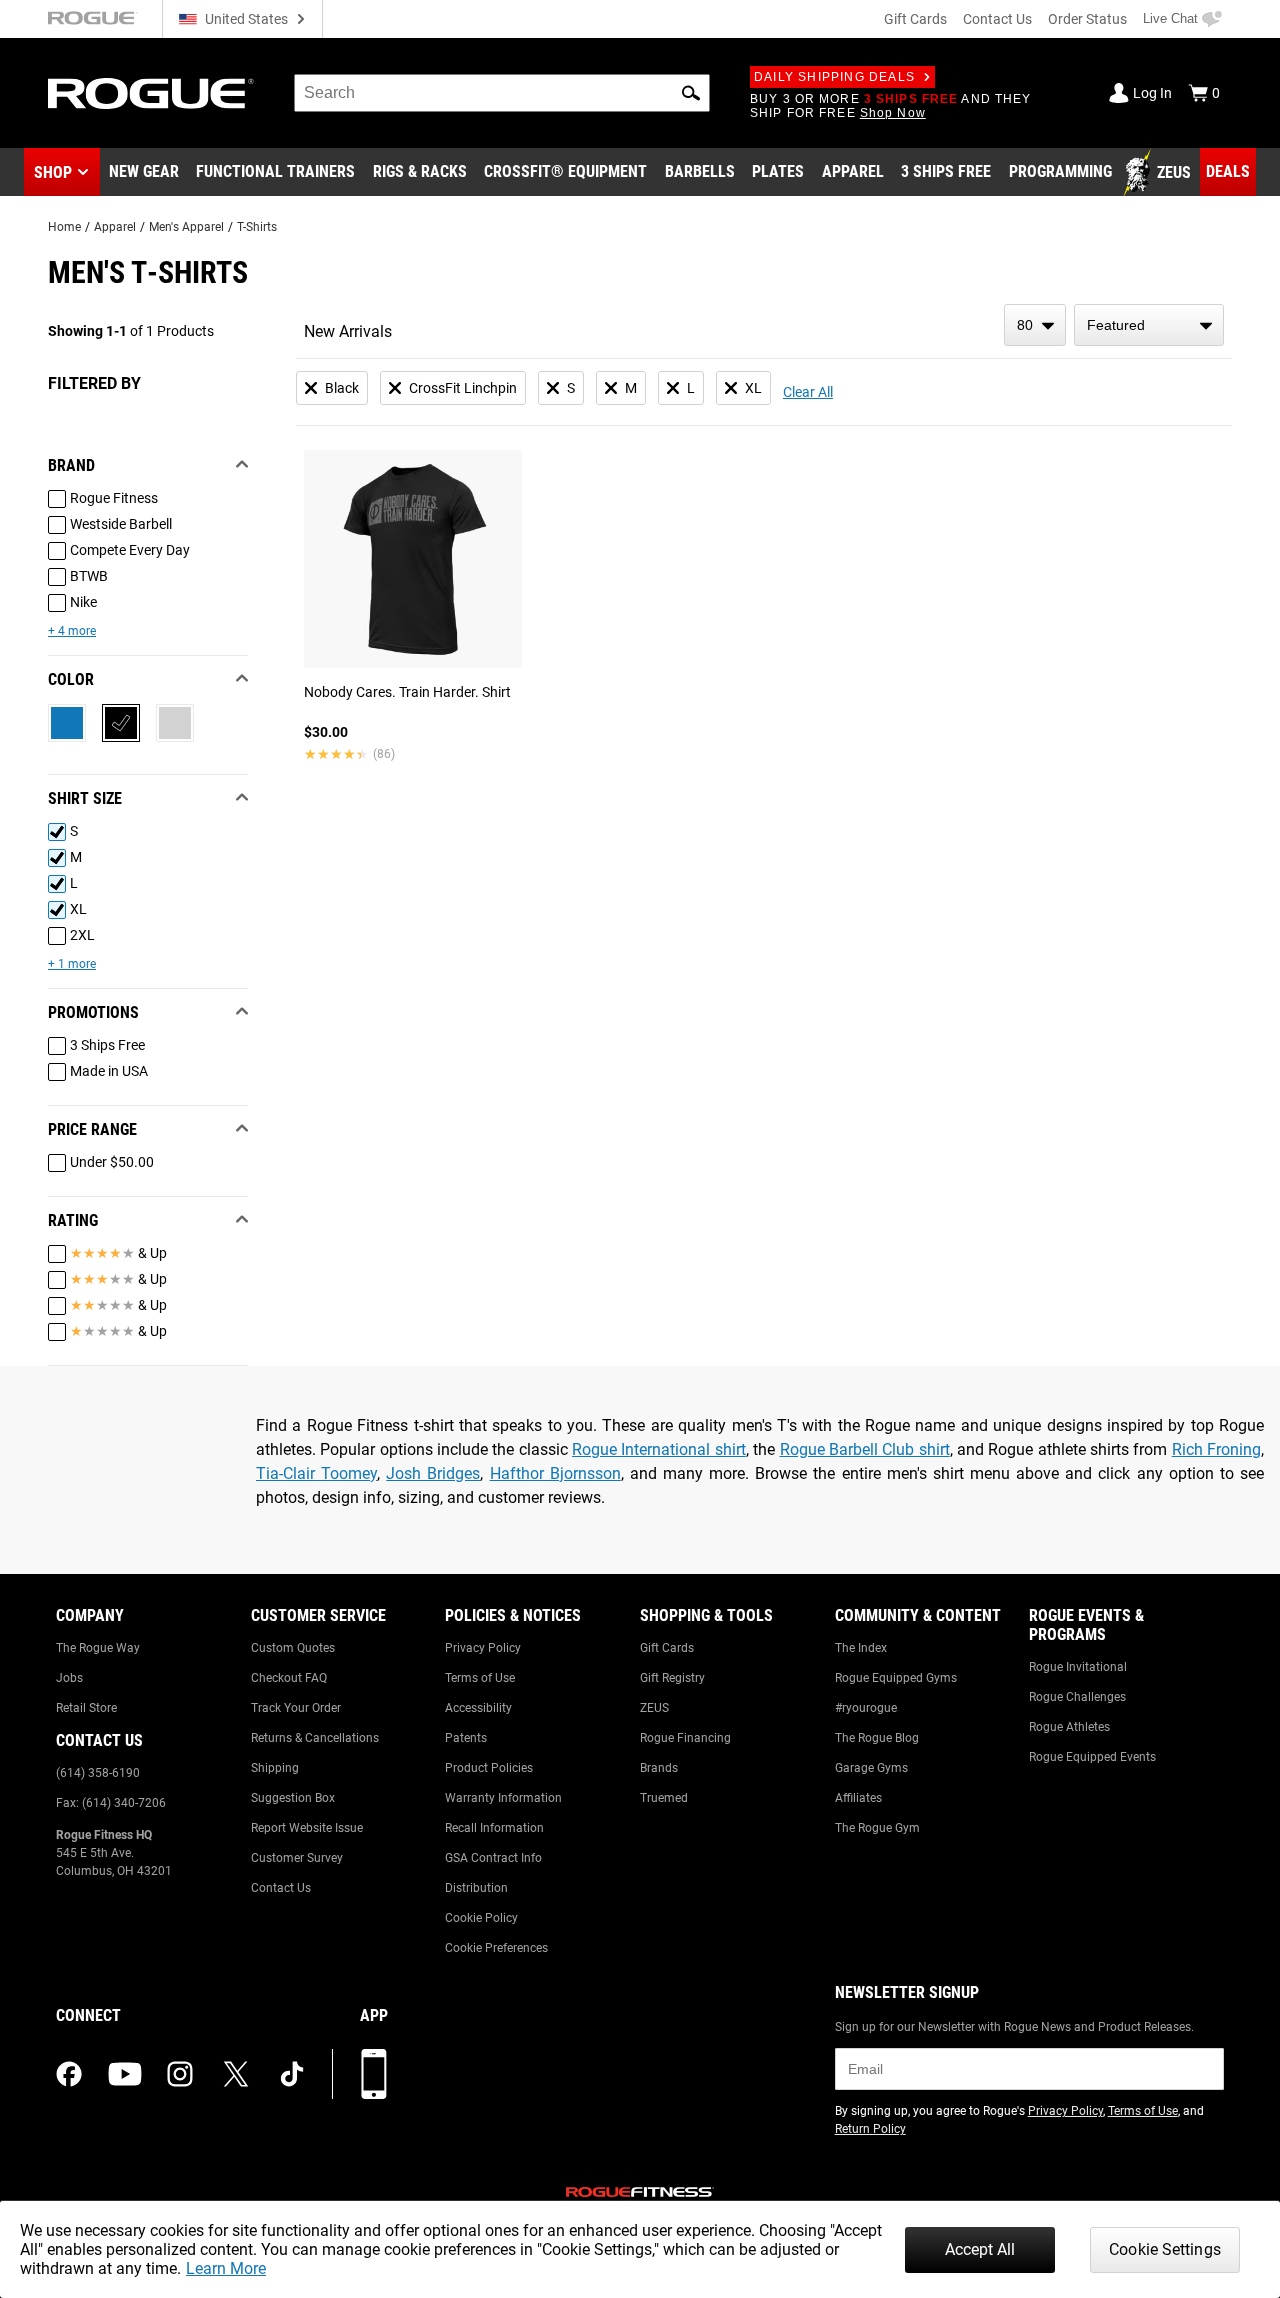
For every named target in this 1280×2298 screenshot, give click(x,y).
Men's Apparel (186, 227)
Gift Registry (672, 1678)
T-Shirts (257, 227)
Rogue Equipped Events (1092, 1757)
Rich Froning (1216, 1449)
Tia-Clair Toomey (316, 1473)
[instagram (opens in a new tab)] (180, 2074)
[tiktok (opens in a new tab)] (292, 2074)
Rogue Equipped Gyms (896, 1678)
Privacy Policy (483, 1648)
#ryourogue (866, 1708)
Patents (466, 1738)
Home (64, 227)
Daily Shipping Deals (834, 77)
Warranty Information (503, 1798)
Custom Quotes (293, 1648)
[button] (691, 93)
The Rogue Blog (877, 1738)
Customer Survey (297, 1858)
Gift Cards (915, 19)
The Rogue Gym (877, 1828)
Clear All (808, 392)
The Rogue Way (98, 1648)
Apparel (115, 227)
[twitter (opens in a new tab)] (236, 2074)
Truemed (664, 1798)
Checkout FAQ (289, 1678)
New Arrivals (348, 331)
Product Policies (489, 1768)
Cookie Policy (481, 1918)
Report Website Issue (307, 1828)
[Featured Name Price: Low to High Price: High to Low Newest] (1149, 325)
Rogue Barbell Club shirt (865, 1449)
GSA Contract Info (493, 1858)
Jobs (69, 1678)
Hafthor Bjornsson (555, 1473)
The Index (861, 1648)
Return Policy (870, 2129)
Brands (659, 1768)
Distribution (476, 1888)
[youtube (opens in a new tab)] (125, 2074)
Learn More (226, 2268)
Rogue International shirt (659, 1449)
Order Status (1087, 19)
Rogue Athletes (1069, 1727)
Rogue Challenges (1077, 1697)
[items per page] (1035, 325)
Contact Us (997, 19)
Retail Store (86, 1708)
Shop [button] (53, 172)
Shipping (275, 1768)
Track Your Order (296, 1708)
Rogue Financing (685, 1738)
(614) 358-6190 (98, 1773)
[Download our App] (374, 2074)
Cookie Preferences (496, 1948)
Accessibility (478, 1708)
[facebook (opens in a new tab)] (69, 2074)
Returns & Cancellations (315, 1738)
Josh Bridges (433, 1473)
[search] (502, 93)
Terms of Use (480, 1678)
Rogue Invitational (1078, 1667)
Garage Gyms (871, 1768)
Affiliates (858, 1798)
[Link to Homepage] (151, 93)
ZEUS (654, 1708)
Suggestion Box (293, 1798)
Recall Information (494, 1828)
